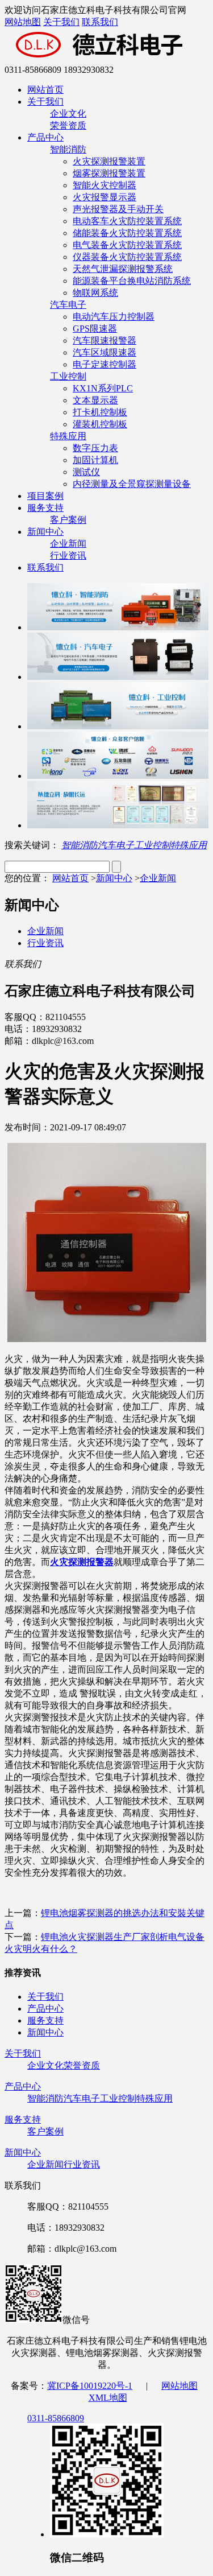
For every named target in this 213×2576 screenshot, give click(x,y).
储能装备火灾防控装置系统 (127, 233)
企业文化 (68, 113)
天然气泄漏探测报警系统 (123, 269)
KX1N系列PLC (103, 388)
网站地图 (23, 22)
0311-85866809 (56, 2418)
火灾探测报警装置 (109, 161)
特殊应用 (68, 436)
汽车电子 (68, 305)
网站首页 (45, 90)
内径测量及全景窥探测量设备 (132, 484)
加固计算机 (95, 460)
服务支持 (45, 508)
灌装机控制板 (100, 424)
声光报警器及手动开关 (118, 209)
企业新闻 (68, 544)
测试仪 (86, 472)
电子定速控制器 (105, 364)
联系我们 (100, 22)
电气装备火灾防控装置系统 (127, 245)
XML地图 (108, 2398)
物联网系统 (95, 293)
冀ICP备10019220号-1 (90, 2386)
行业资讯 (68, 556)
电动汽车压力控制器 (114, 317)
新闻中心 (45, 532)
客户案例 (68, 520)
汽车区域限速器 (105, 352)
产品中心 (45, 137)
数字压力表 (95, 448)
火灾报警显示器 (105, 197)
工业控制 (68, 376)
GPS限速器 (95, 329)
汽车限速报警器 (105, 340)
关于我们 (61, 22)
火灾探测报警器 (82, 1562)
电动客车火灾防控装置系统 (127, 221)
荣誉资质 (68, 125)
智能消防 (68, 149)
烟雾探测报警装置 (109, 173)
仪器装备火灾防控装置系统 (127, 257)
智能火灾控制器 (105, 185)
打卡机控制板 (100, 412)
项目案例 (45, 496)
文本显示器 (95, 400)
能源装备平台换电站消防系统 (132, 281)
